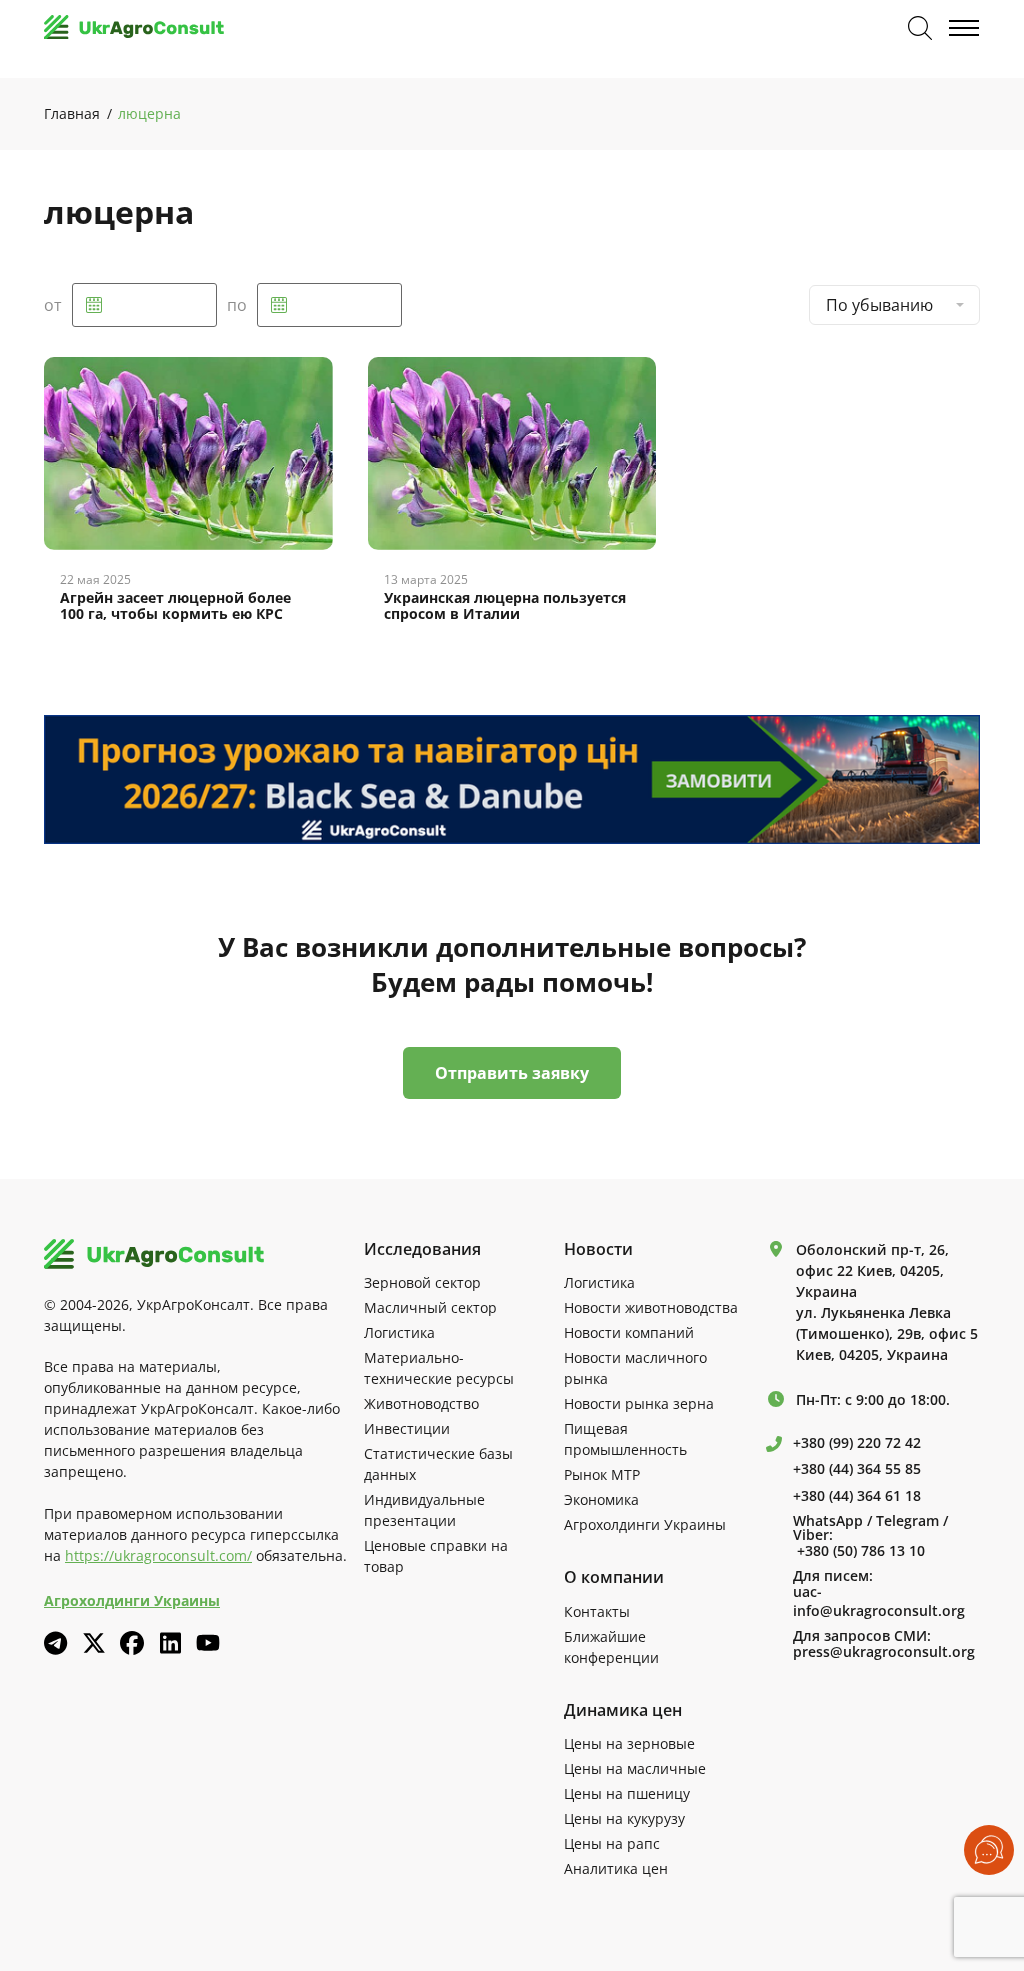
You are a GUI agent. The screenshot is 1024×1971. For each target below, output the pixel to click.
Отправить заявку (512, 1073)
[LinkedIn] (170, 1643)
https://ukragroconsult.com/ (158, 1555)
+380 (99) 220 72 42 (857, 1443)
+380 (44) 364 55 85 (857, 1469)
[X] (94, 1643)
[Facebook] (132, 1643)
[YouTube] (208, 1642)
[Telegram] (56, 1643)
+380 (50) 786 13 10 (861, 1551)
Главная (72, 113)
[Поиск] (920, 28)
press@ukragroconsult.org (884, 1652)
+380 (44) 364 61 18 (857, 1496)
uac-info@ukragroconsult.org (879, 1601)
